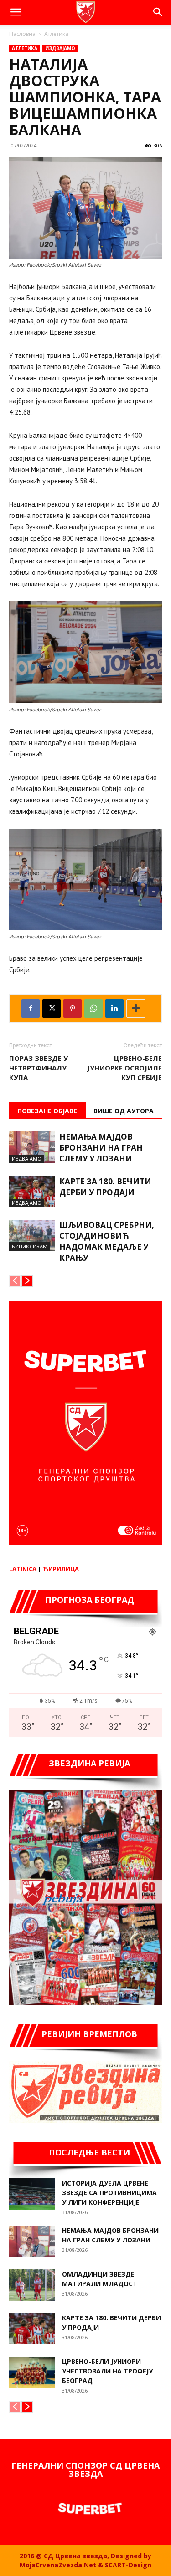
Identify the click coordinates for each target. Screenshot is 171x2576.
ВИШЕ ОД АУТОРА (124, 1111)
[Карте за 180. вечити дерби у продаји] (32, 1192)
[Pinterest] (73, 1009)
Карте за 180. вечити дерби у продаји (105, 1187)
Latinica (23, 1569)
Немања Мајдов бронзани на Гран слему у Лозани (101, 1148)
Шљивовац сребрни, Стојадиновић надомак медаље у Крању (107, 1241)
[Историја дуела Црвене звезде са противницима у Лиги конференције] (32, 2194)
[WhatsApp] (93, 1009)
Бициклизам (30, 1246)
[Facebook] (31, 1009)
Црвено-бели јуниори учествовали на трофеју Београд (107, 2371)
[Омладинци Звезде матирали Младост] (32, 2285)
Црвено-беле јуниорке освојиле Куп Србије (124, 1068)
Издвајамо (60, 48)
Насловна (22, 34)
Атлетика (56, 34)
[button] (16, 12)
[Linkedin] (114, 1009)
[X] (52, 1009)
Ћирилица (61, 1569)
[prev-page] (15, 1281)
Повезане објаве (47, 1111)
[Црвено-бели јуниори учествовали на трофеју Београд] (32, 2372)
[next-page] (27, 1281)
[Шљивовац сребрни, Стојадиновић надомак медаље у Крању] (32, 1235)
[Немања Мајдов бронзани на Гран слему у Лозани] (32, 1147)
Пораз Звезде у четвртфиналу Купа (39, 1068)
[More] (136, 1009)
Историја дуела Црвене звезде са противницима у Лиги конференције (109, 2193)
